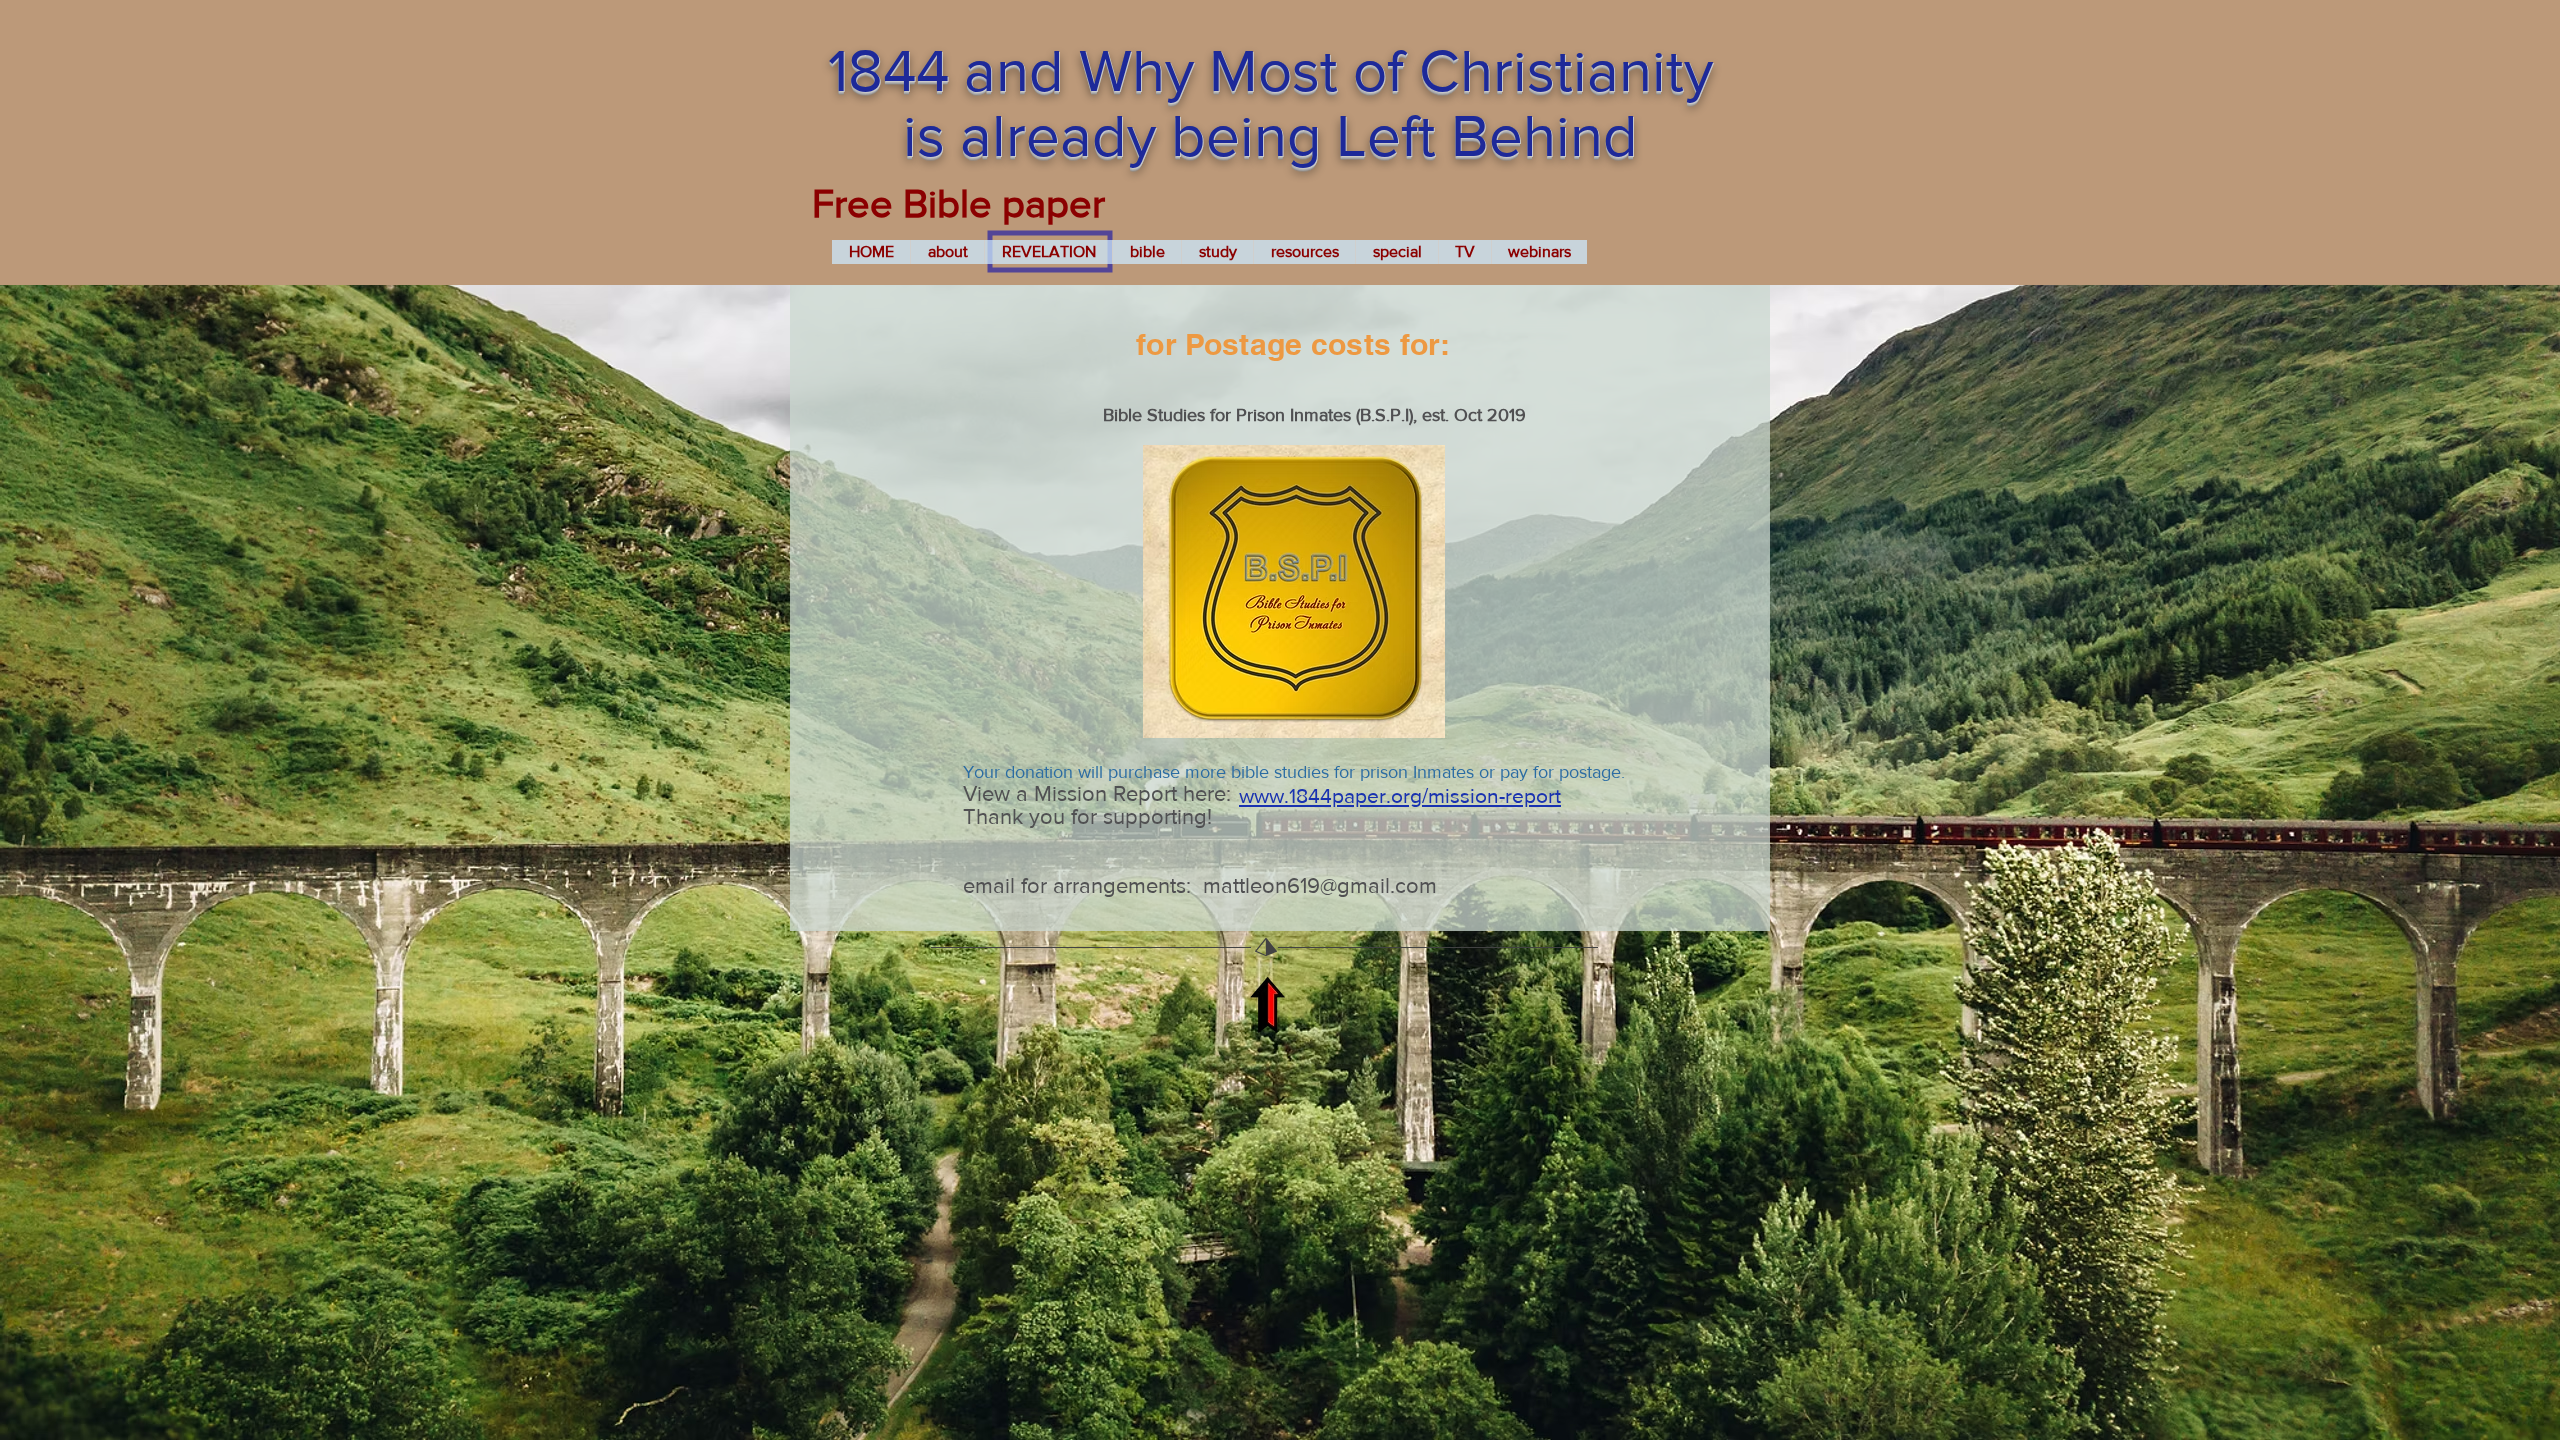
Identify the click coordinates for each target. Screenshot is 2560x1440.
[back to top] (1267, 1005)
